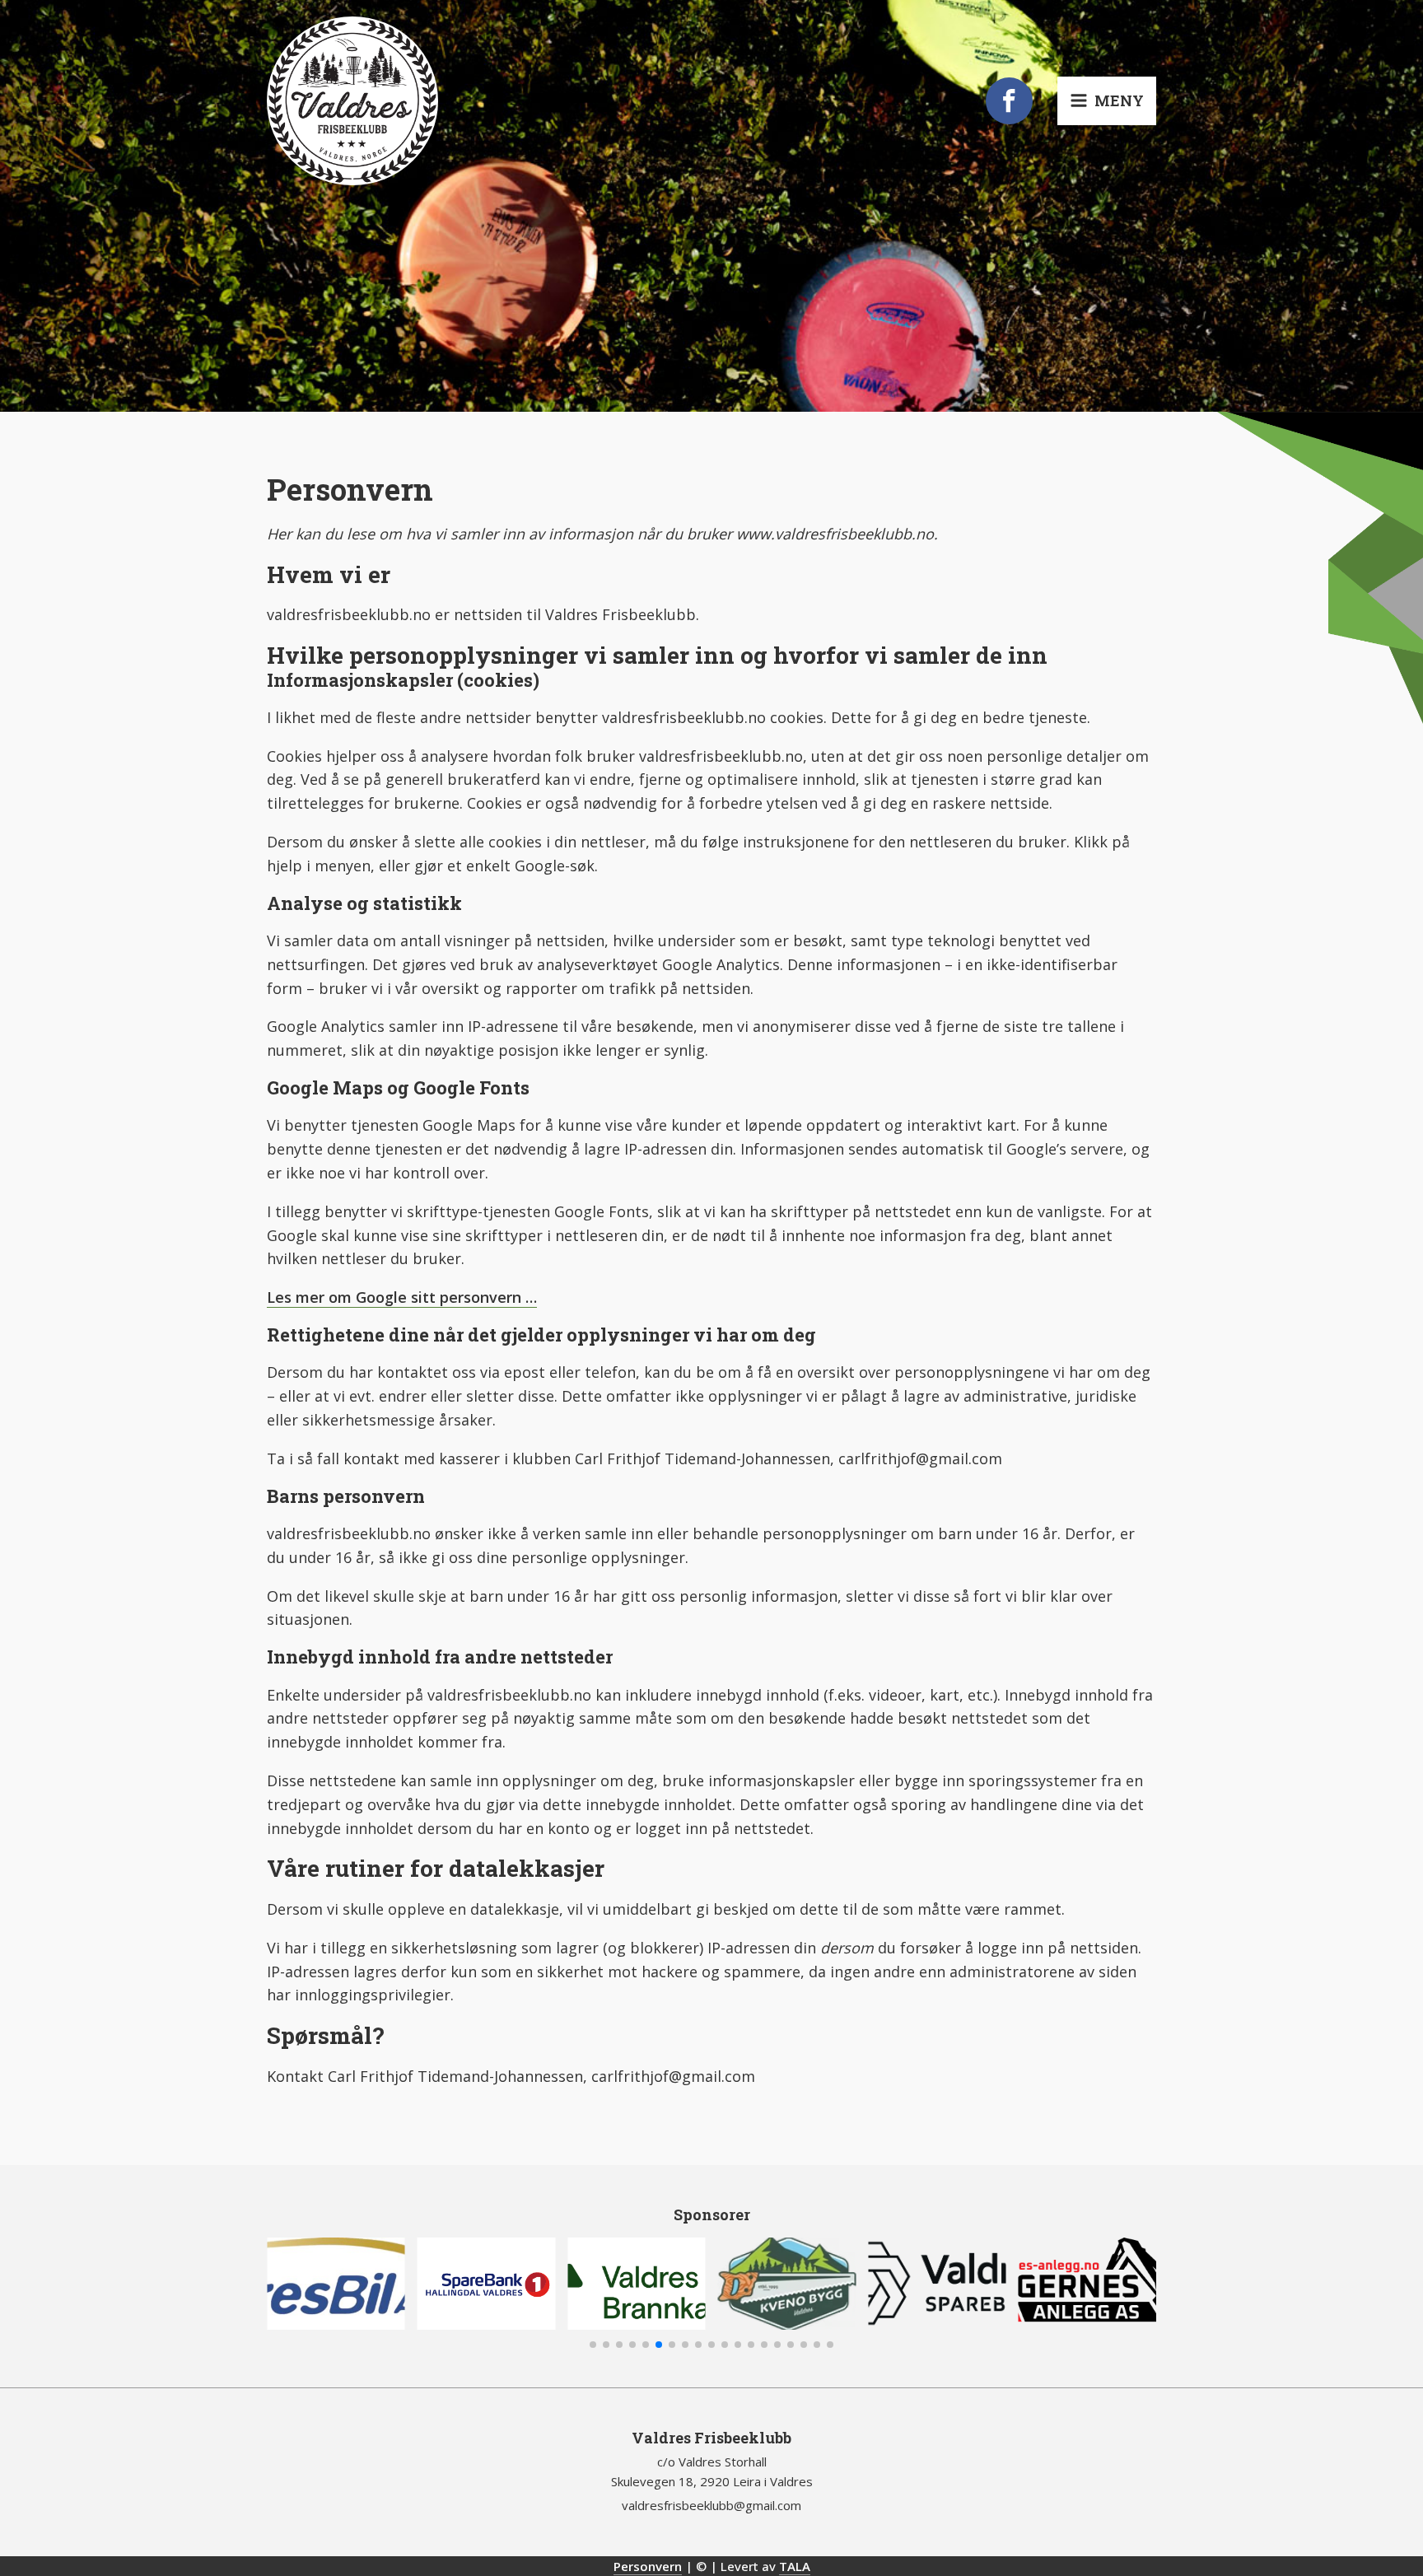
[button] (593, 2345)
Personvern (648, 2566)
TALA (795, 2566)
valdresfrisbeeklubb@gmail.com (711, 2505)
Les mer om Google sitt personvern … (402, 1297)
